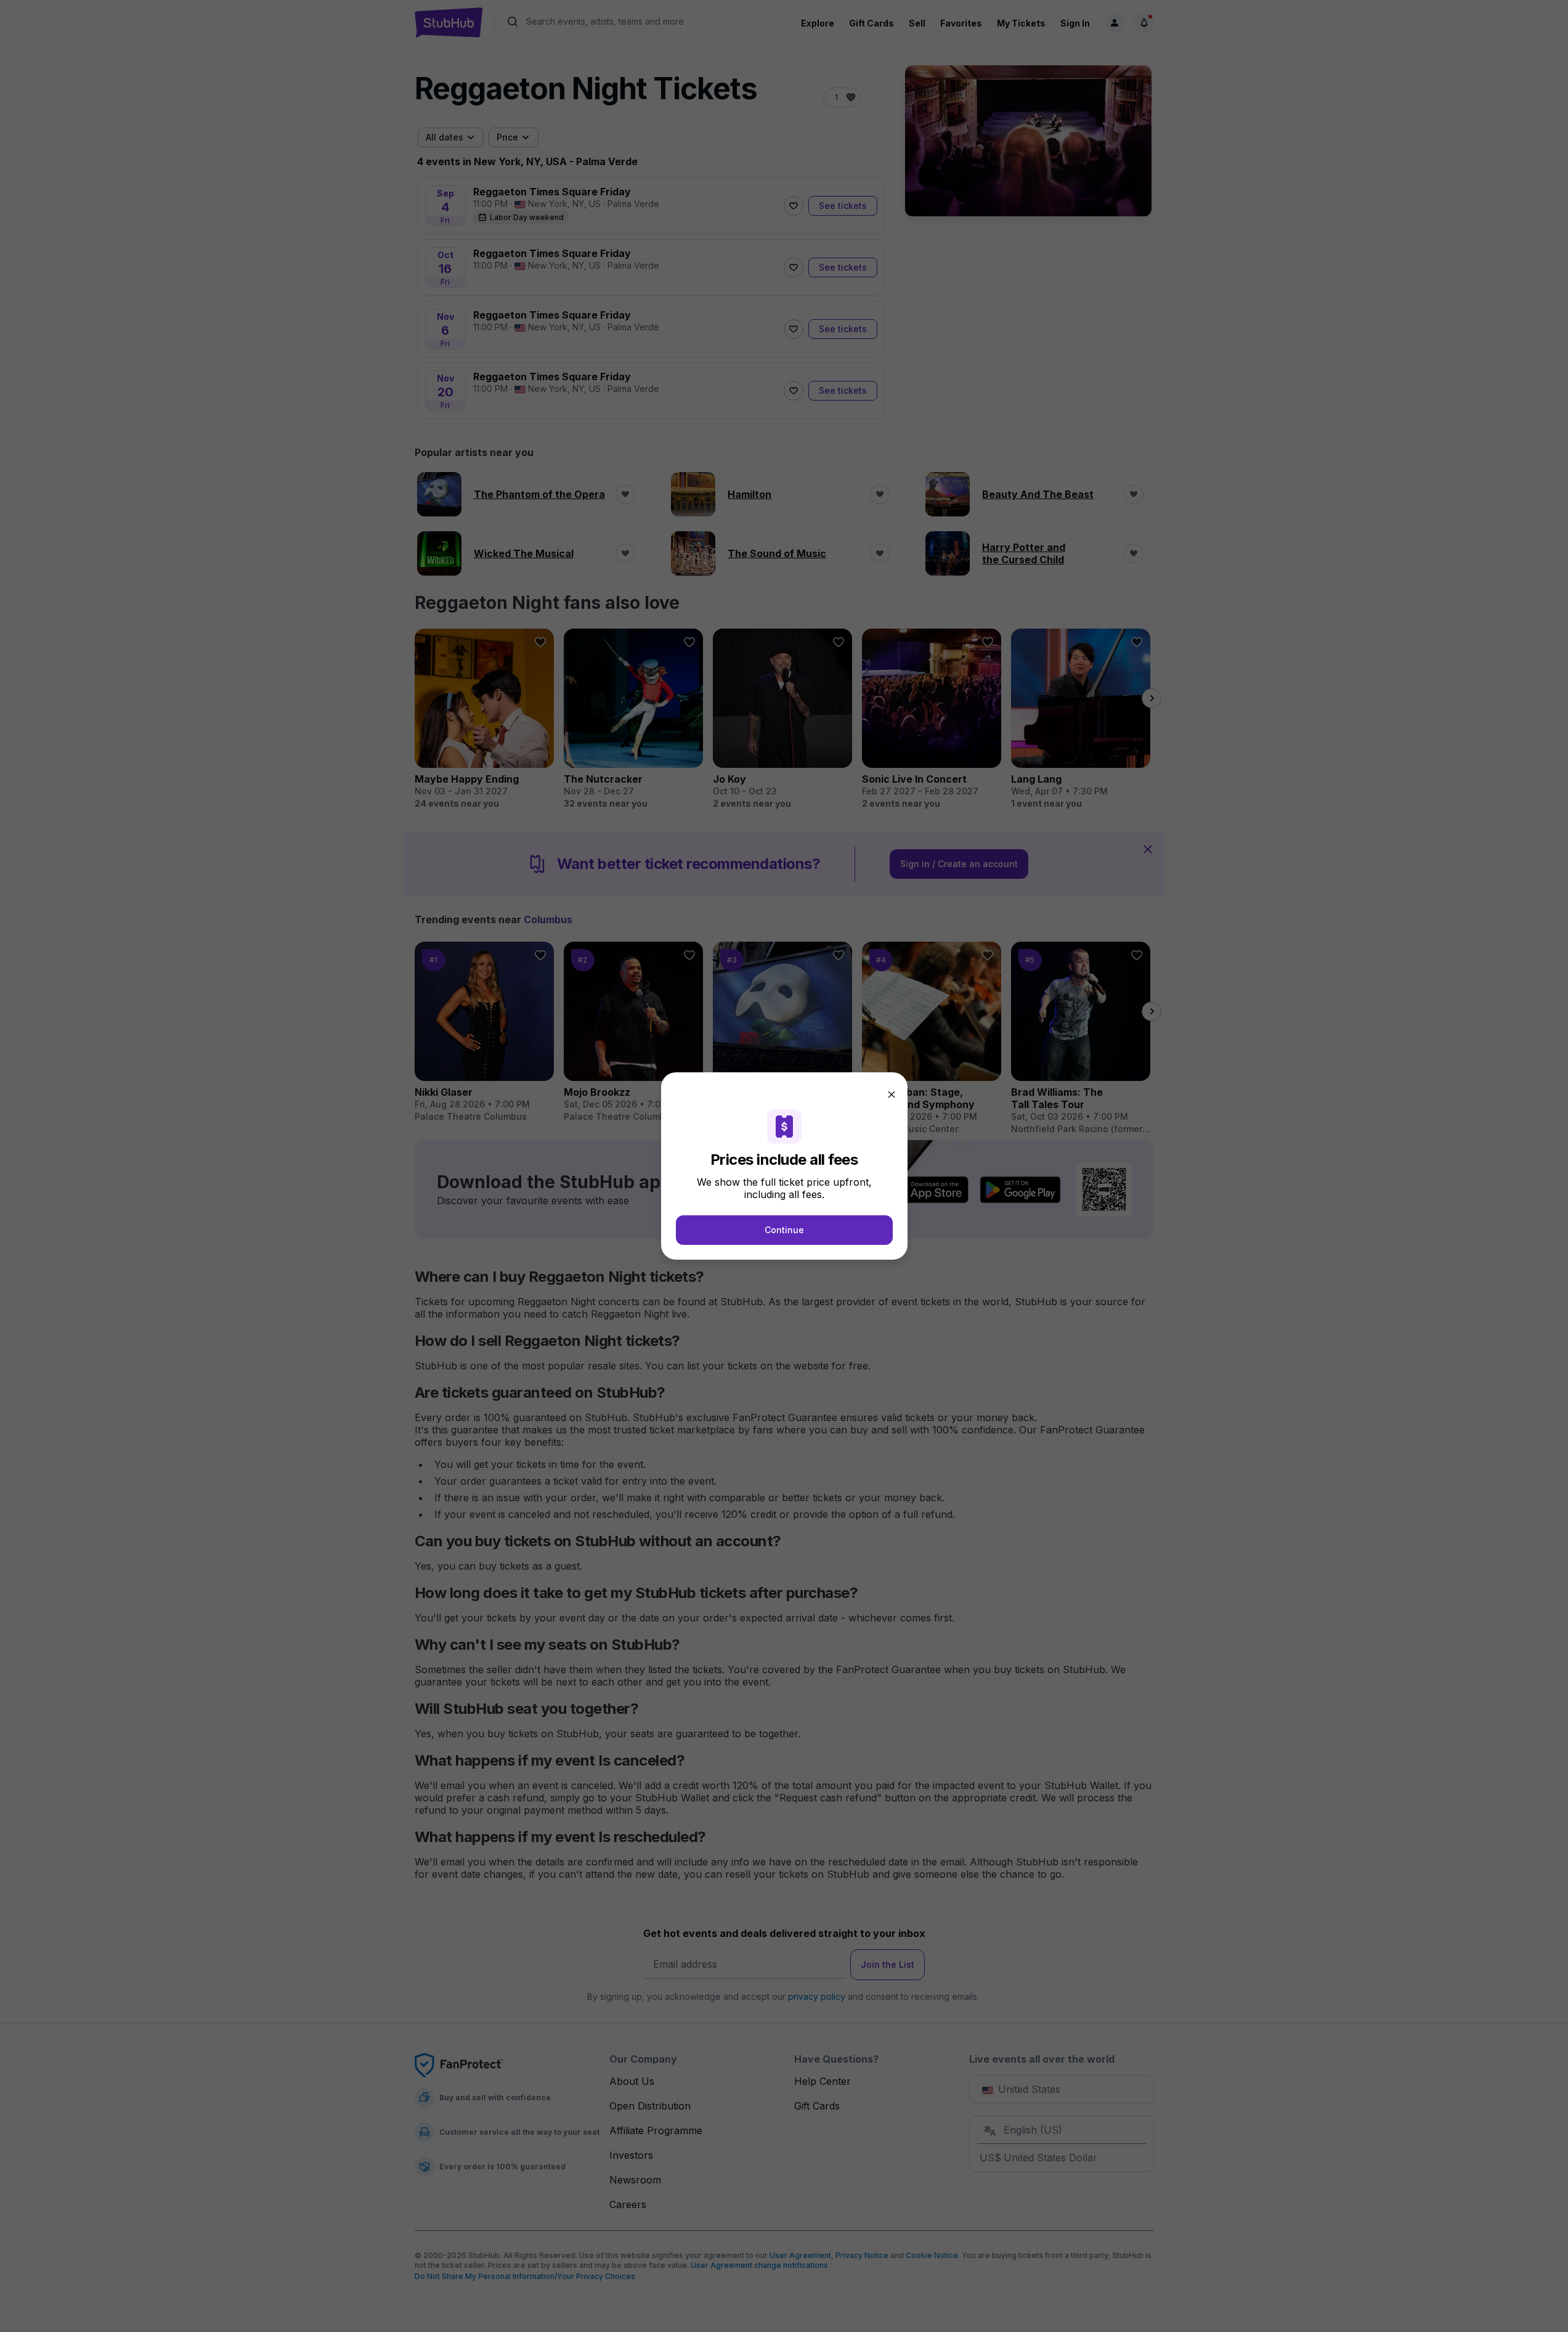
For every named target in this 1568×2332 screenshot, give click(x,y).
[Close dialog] (892, 1095)
